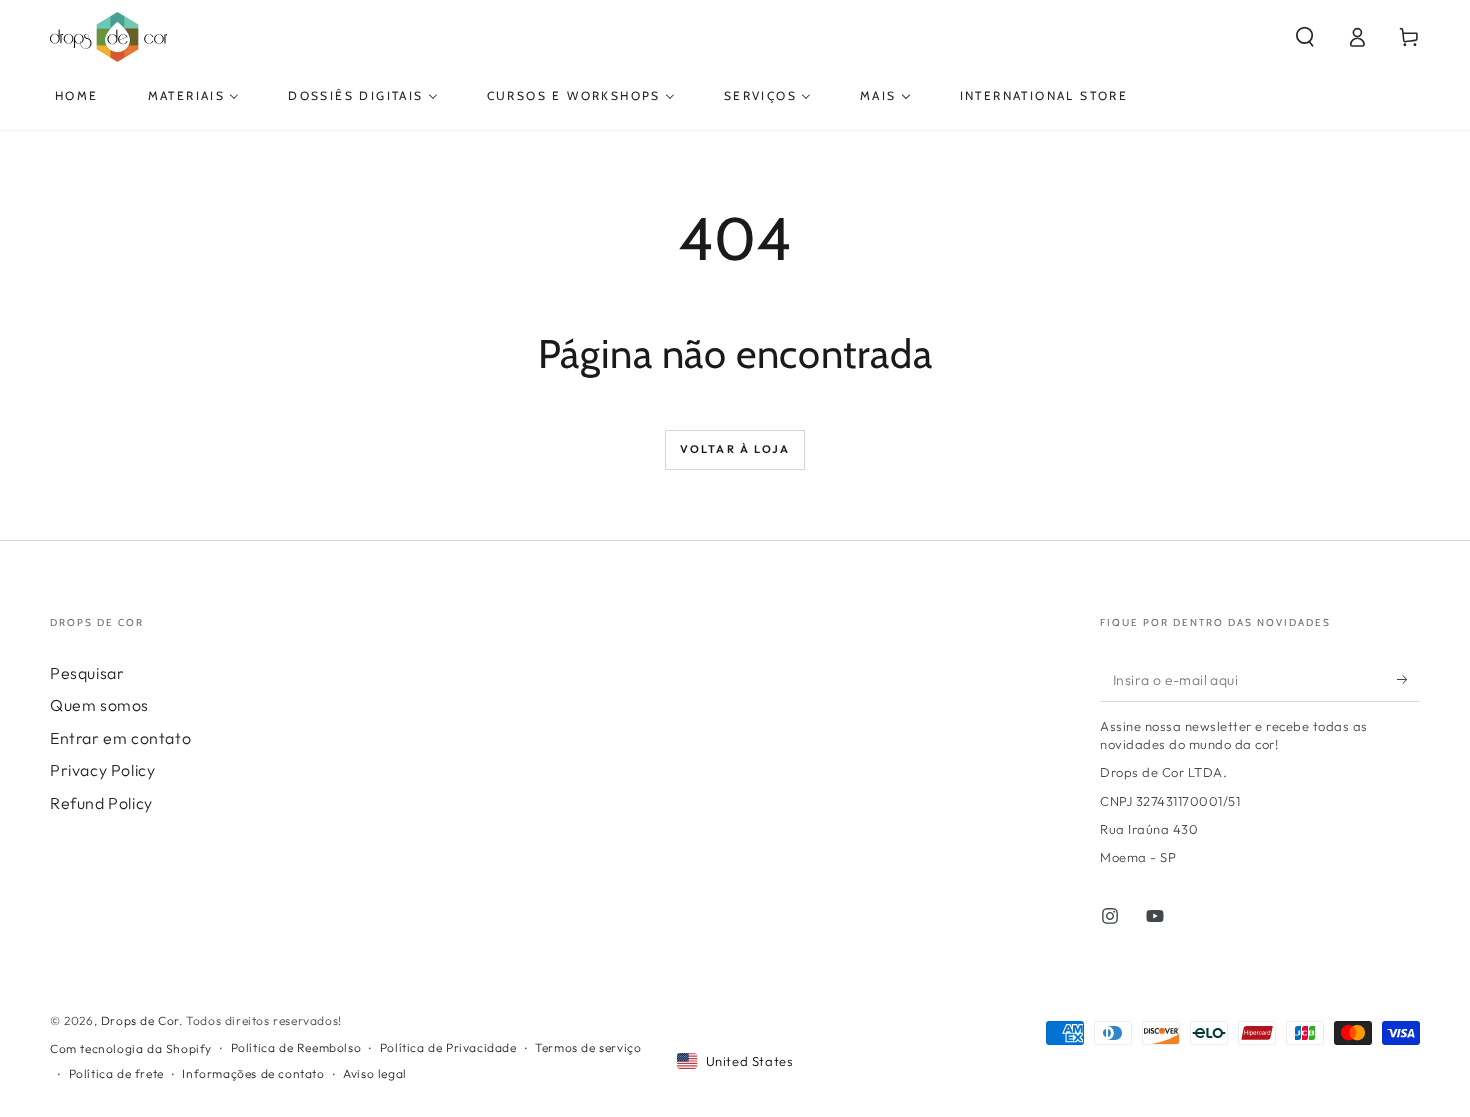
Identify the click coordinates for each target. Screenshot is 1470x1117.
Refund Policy (101, 803)
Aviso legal (375, 1073)
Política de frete (116, 1073)
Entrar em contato (120, 738)
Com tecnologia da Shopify (131, 1048)
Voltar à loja (735, 449)
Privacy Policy (102, 770)
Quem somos (99, 705)
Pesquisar (87, 673)
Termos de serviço (588, 1047)
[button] (1305, 37)
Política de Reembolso (296, 1047)
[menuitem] (77, 96)
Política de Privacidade (448, 1047)
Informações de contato (253, 1073)
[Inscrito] (1408, 679)
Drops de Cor (140, 1020)
